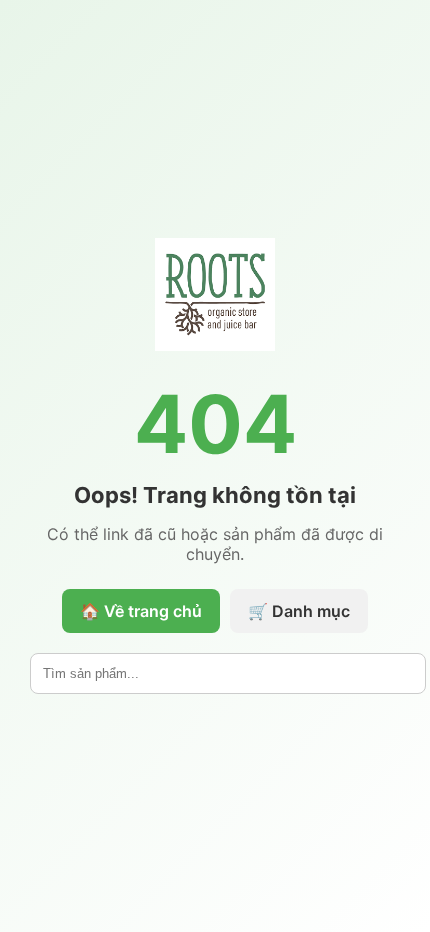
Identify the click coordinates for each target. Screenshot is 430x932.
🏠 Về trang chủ (141, 611)
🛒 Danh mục (299, 611)
